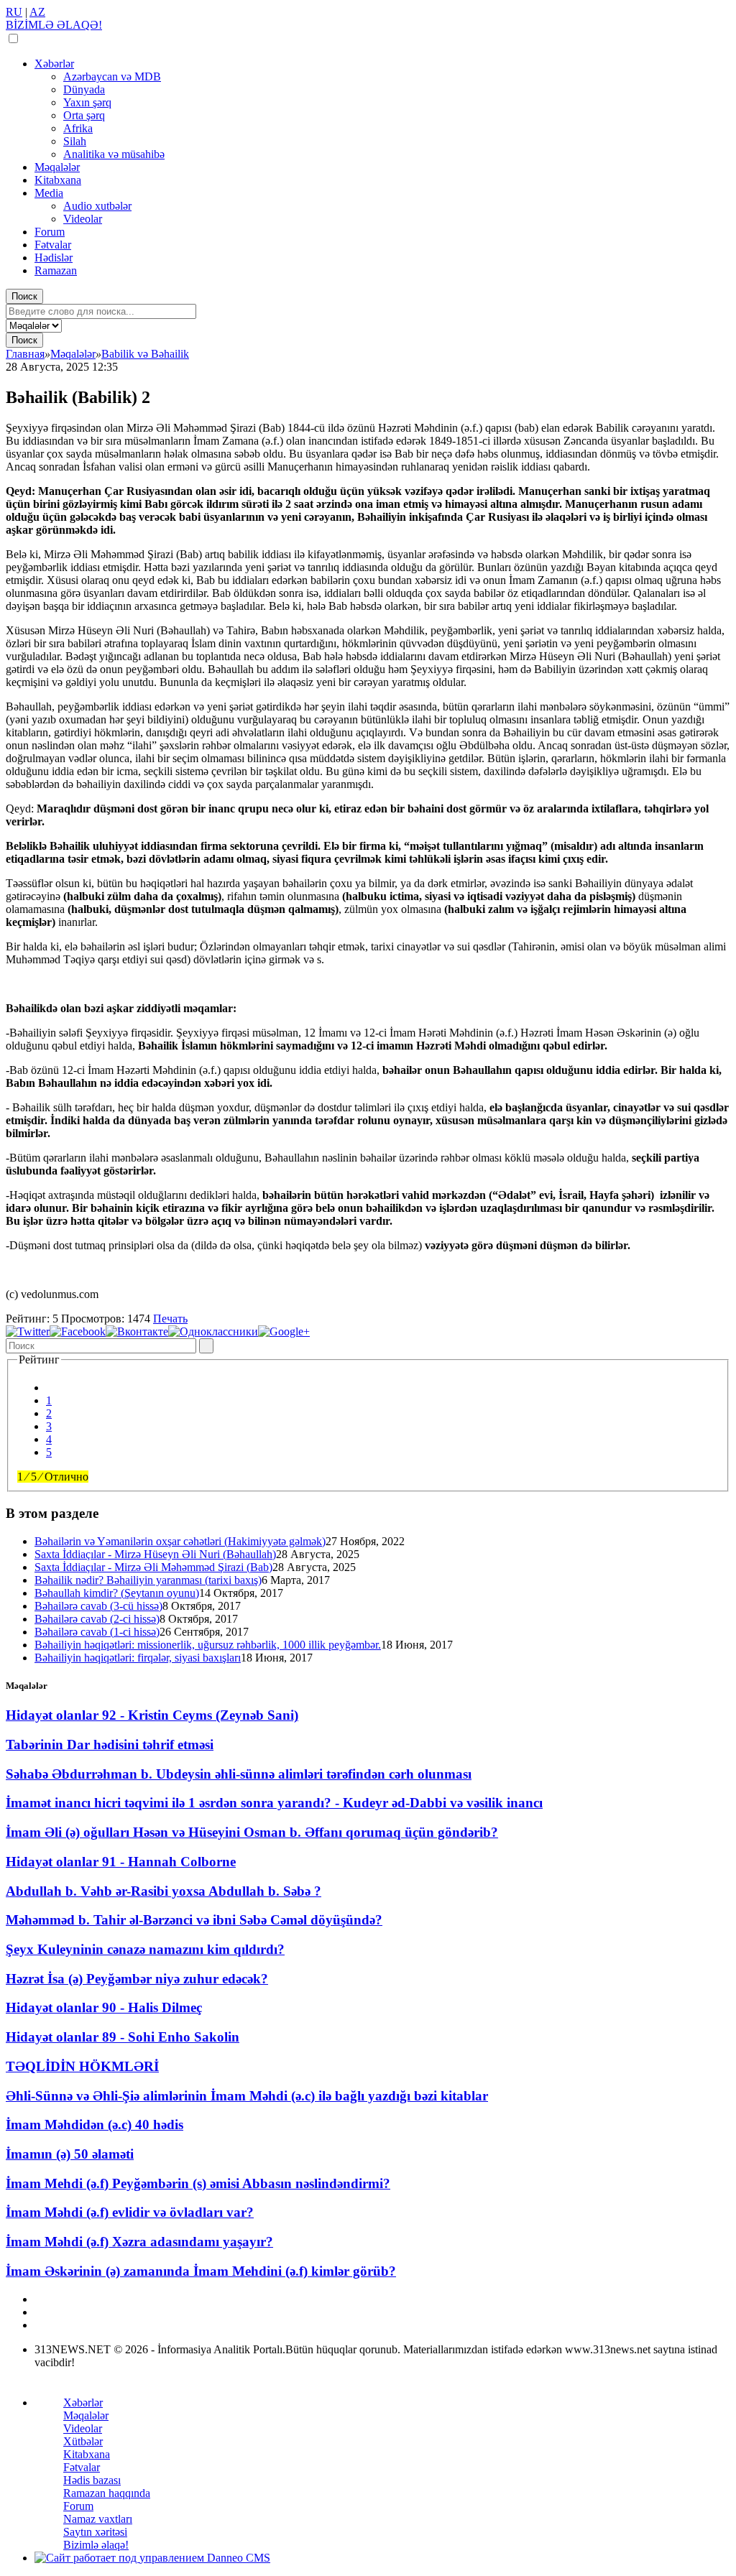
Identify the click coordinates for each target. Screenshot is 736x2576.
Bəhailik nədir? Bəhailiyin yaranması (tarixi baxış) (148, 1580)
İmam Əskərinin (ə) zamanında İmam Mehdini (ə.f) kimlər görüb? (201, 2271)
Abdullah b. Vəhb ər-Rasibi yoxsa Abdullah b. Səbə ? (164, 1891)
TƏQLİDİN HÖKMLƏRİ (82, 2066)
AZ (37, 12)
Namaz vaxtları (98, 2519)
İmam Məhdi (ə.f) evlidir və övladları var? (130, 2212)
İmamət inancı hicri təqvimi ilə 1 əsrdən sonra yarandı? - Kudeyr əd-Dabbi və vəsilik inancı (274, 1803)
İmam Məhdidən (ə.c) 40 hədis (95, 2125)
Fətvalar (53, 245)
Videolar (83, 219)
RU (14, 12)
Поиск (24, 296)
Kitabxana (58, 180)
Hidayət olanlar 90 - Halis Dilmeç (104, 2007)
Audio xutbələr (97, 206)
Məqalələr (57, 167)
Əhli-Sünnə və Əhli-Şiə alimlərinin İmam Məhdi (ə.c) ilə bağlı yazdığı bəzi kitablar (247, 2096)
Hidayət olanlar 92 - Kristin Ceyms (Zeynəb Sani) (152, 1715)
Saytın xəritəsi (95, 2532)
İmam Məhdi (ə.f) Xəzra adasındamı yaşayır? (139, 2242)
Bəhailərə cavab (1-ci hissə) (97, 1632)
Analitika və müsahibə (114, 154)
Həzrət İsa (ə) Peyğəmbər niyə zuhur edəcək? (137, 1979)
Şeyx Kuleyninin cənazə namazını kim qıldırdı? (145, 1949)
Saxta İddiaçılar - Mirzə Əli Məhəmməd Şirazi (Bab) (153, 1567)
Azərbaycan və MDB (112, 77)
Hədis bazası (92, 2480)
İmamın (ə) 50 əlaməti (70, 2154)
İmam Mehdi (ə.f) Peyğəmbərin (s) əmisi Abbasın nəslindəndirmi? (198, 2183)
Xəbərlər (54, 64)
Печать (170, 1319)
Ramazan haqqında (107, 2493)
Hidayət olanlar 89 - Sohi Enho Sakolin (123, 2037)
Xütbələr (83, 2441)
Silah (75, 141)
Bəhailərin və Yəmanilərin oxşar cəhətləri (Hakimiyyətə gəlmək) (180, 1541)
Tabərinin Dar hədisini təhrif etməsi (110, 1745)
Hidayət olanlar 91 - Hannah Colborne (121, 1862)
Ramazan (56, 270)
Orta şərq (84, 115)
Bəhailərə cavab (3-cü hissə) (98, 1606)
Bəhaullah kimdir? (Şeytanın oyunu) (117, 1593)
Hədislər (54, 258)
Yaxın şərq (87, 102)
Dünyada (84, 89)
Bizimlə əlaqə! (96, 2545)
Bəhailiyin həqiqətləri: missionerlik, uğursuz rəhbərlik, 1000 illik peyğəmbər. (208, 1645)
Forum (50, 232)
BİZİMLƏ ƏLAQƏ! (54, 25)
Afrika (78, 128)
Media (49, 193)
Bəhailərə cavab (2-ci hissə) (97, 1619)
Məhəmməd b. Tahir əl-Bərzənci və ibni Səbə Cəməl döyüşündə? (194, 1920)
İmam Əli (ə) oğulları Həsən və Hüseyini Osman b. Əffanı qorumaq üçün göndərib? (252, 1832)
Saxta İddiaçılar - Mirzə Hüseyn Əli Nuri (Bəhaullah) (155, 1554)
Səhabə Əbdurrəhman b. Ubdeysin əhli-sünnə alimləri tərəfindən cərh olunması (239, 1774)
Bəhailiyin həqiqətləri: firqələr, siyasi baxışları (138, 1658)
